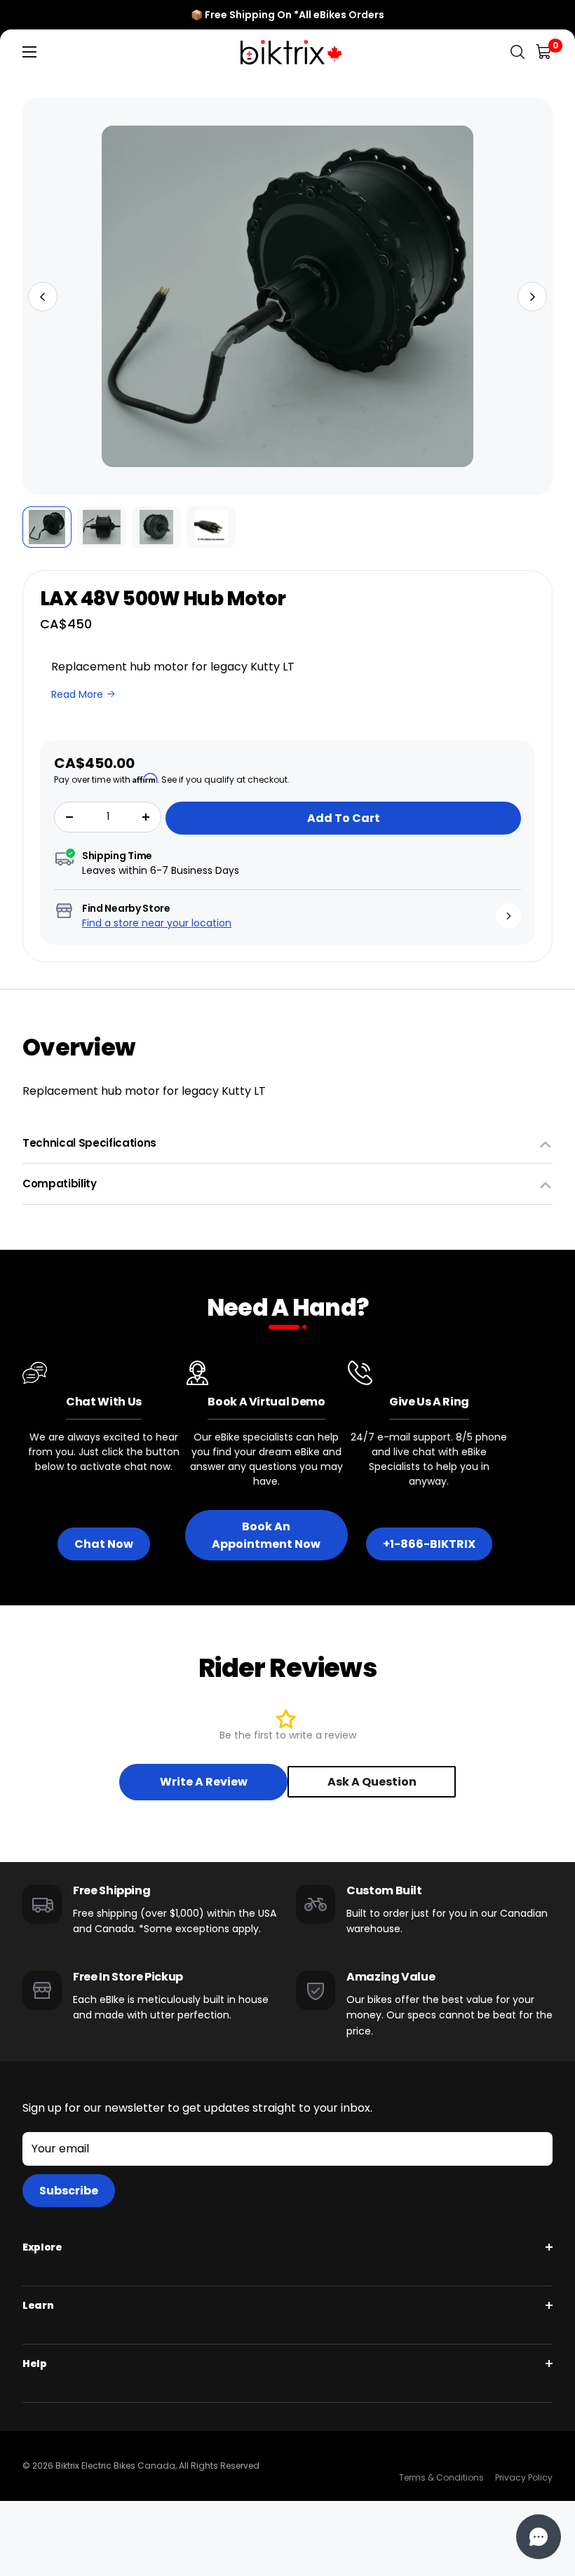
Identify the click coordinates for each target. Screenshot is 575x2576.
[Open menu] (29, 52)
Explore (42, 2247)
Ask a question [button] (372, 1782)
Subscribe (69, 2191)
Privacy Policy (524, 2477)
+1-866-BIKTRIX (429, 1544)
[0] (544, 52)
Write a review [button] (204, 1782)
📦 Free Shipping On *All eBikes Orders (287, 15)
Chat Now (104, 1544)
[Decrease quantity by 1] (69, 817)
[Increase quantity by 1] (146, 817)
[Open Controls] (539, 2537)
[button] (43, 297)
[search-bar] (517, 52)
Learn (38, 2305)
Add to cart (344, 818)
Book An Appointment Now (266, 1535)
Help (35, 2363)
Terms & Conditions (441, 2477)
